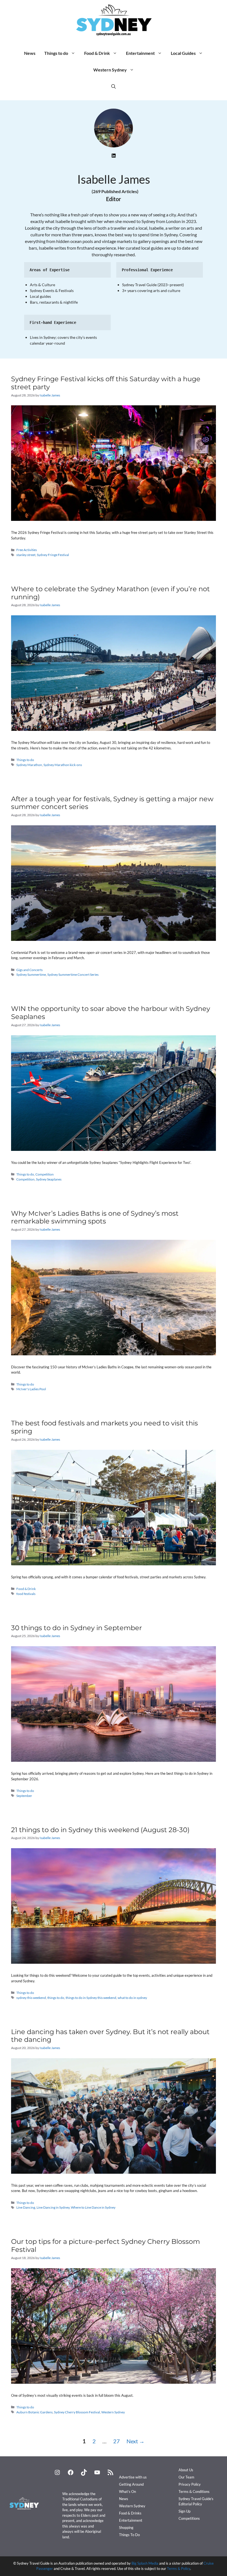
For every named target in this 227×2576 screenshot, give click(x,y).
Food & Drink (97, 53)
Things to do (56, 53)
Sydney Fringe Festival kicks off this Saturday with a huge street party (106, 383)
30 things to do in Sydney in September (77, 1628)
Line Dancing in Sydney (53, 2207)
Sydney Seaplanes (49, 1179)
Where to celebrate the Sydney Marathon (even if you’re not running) (110, 593)
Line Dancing (26, 2207)
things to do (56, 1998)
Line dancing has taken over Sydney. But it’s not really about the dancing (110, 2036)
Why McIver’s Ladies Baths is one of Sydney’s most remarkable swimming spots (95, 1217)
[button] (114, 86)
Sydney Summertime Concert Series (73, 975)
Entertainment (140, 53)
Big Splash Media (145, 2563)
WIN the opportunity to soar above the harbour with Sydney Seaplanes (111, 1013)
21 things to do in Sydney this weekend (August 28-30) (100, 1830)
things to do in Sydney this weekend (91, 1998)
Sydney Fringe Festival (53, 555)
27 (118, 2441)
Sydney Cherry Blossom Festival (77, 2412)
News (30, 53)
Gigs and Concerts (29, 970)
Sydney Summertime (31, 975)
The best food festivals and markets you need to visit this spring (105, 1427)
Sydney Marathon (29, 765)
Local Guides (183, 53)
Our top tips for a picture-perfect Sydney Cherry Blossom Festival (105, 2245)
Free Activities (27, 550)
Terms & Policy (179, 2569)
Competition (45, 1174)
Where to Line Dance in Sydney (93, 2207)
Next (136, 2441)
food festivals (26, 1594)
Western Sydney (110, 70)
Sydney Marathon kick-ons (63, 765)
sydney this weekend (31, 1998)
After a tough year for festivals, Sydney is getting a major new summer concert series (112, 803)
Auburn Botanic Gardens (34, 2412)
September (24, 1796)
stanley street (26, 555)
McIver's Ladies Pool (31, 1389)
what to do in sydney (132, 1998)
